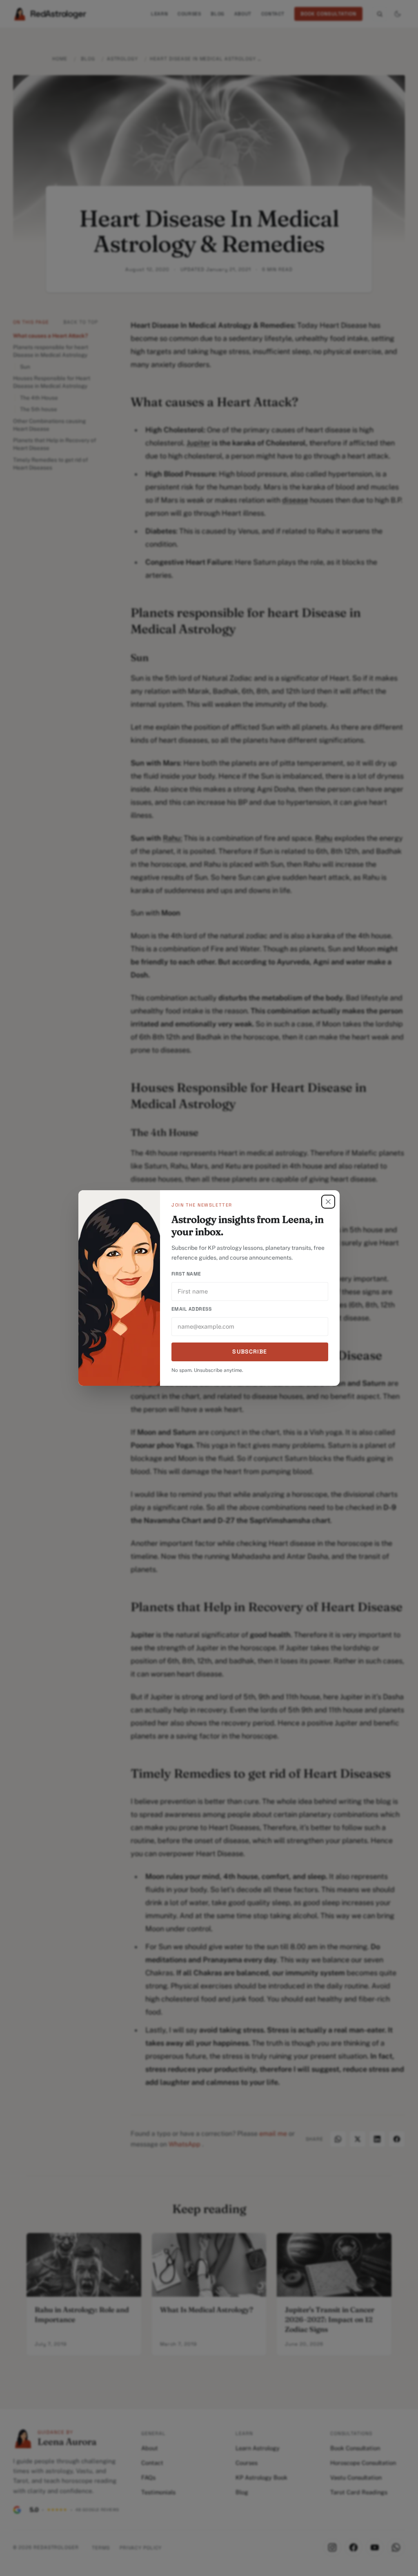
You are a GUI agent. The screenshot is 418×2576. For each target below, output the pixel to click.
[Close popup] (328, 1202)
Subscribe (250, 1351)
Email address (191, 1309)
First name (186, 1274)
